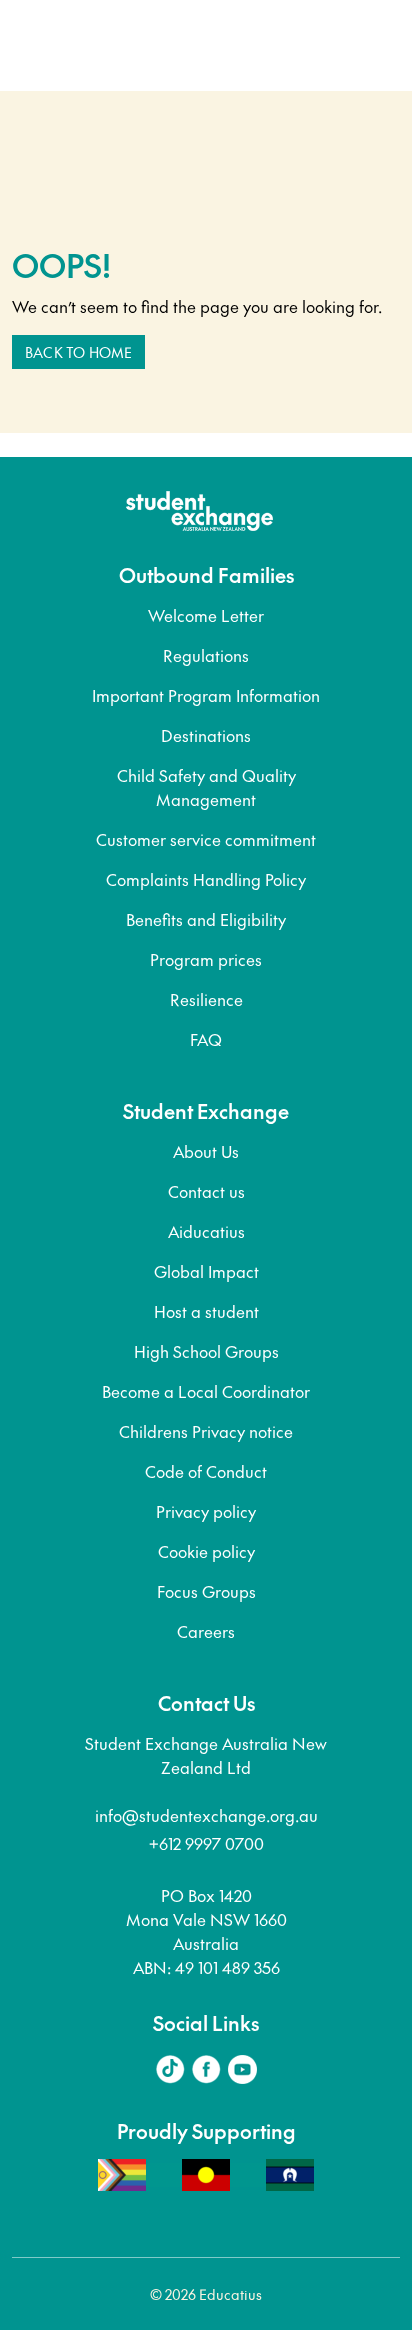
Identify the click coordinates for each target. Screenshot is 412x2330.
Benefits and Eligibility (206, 919)
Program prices (206, 959)
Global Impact (206, 1271)
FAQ (206, 1039)
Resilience (206, 999)
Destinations (206, 735)
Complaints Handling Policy (206, 879)
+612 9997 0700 (206, 1843)
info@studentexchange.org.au (206, 1815)
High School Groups (206, 1351)
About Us (206, 1151)
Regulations (206, 655)
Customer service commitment (206, 839)
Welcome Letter (206, 615)
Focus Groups (206, 1591)
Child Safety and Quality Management (206, 787)
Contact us (206, 1191)
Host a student (206, 1311)
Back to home (78, 352)
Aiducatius (206, 1231)
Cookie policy (206, 1551)
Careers (206, 1631)
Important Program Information (206, 695)
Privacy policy (206, 1511)
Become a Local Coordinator (206, 1391)
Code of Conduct (206, 1471)
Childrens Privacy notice (206, 1431)
